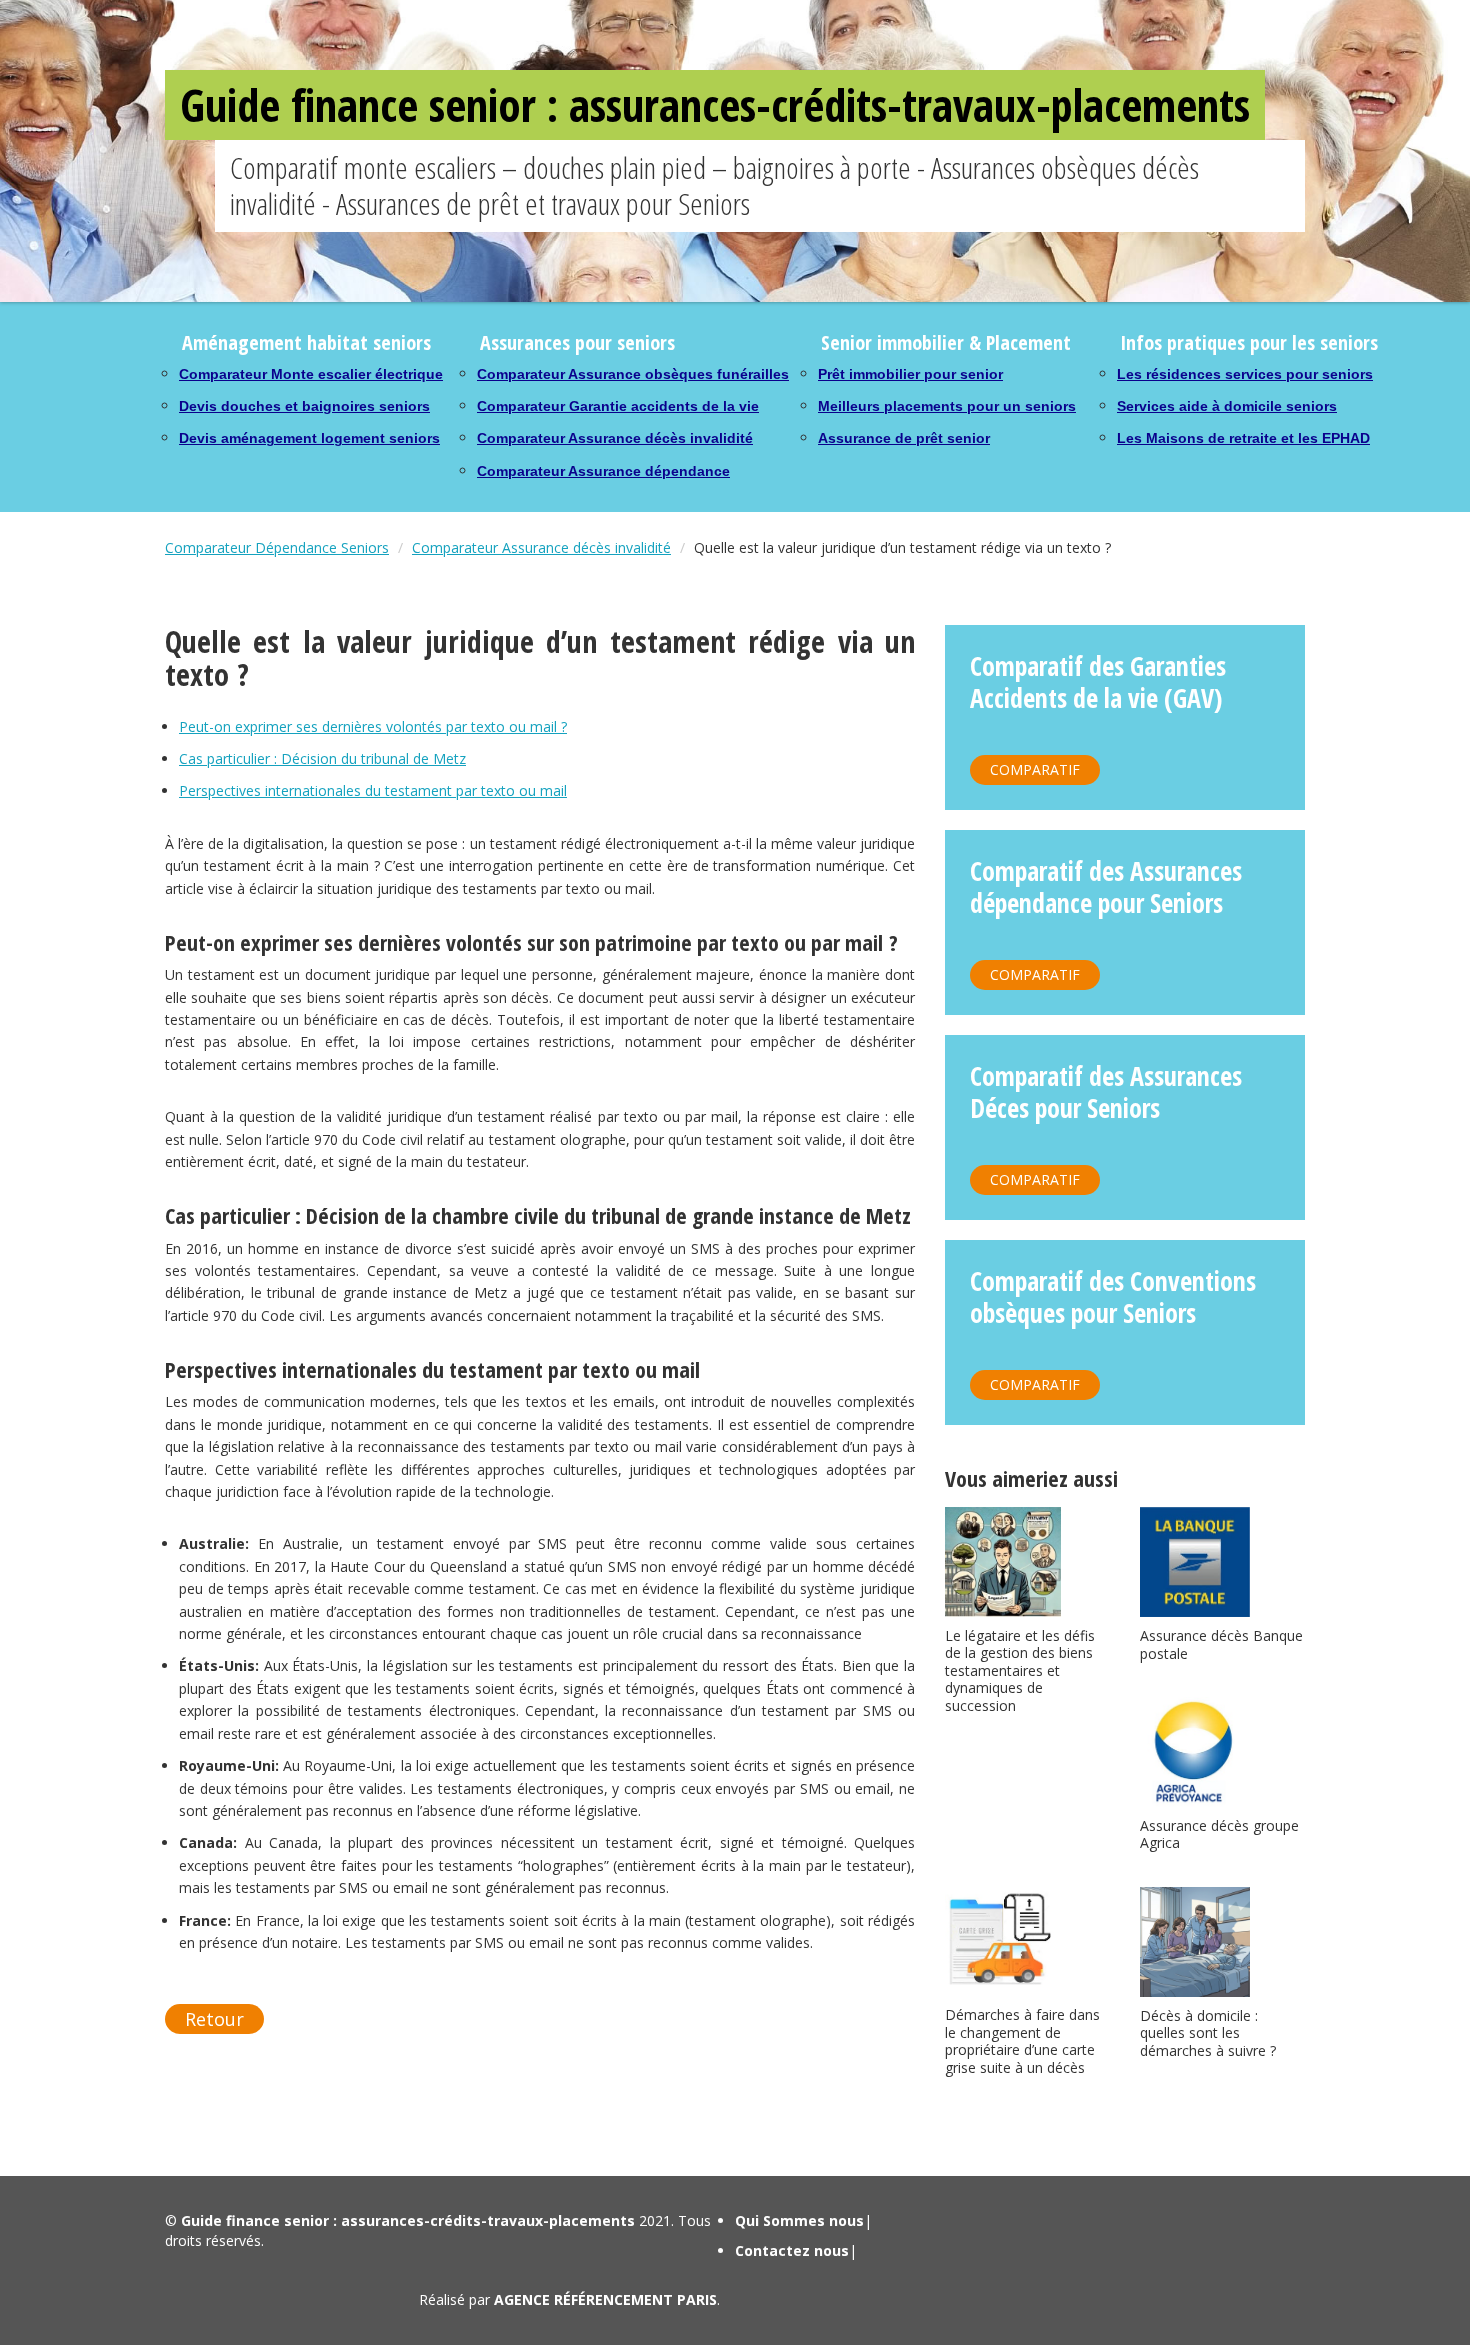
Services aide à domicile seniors (1227, 406)
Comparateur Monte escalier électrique (311, 374)
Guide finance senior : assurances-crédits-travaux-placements (715, 104)
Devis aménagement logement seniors (309, 438)
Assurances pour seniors (577, 342)
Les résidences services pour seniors (1245, 374)
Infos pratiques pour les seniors (1249, 342)
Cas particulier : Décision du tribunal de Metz (322, 758)
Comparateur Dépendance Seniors (277, 547)
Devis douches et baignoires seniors (304, 406)
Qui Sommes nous (799, 2220)
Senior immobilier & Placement (946, 342)
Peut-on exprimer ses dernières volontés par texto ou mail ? (373, 726)
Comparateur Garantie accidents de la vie (618, 406)
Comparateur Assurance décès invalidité (615, 438)
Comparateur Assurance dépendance (603, 471)
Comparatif (1035, 769)
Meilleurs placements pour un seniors (947, 406)
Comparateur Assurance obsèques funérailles (633, 374)
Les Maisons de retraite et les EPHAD (1243, 438)
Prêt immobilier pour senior (910, 374)
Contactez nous (792, 2250)
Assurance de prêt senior (904, 438)
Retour (214, 2019)
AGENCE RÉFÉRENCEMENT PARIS (605, 2299)
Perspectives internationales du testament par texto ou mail (373, 790)
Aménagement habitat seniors (306, 342)
